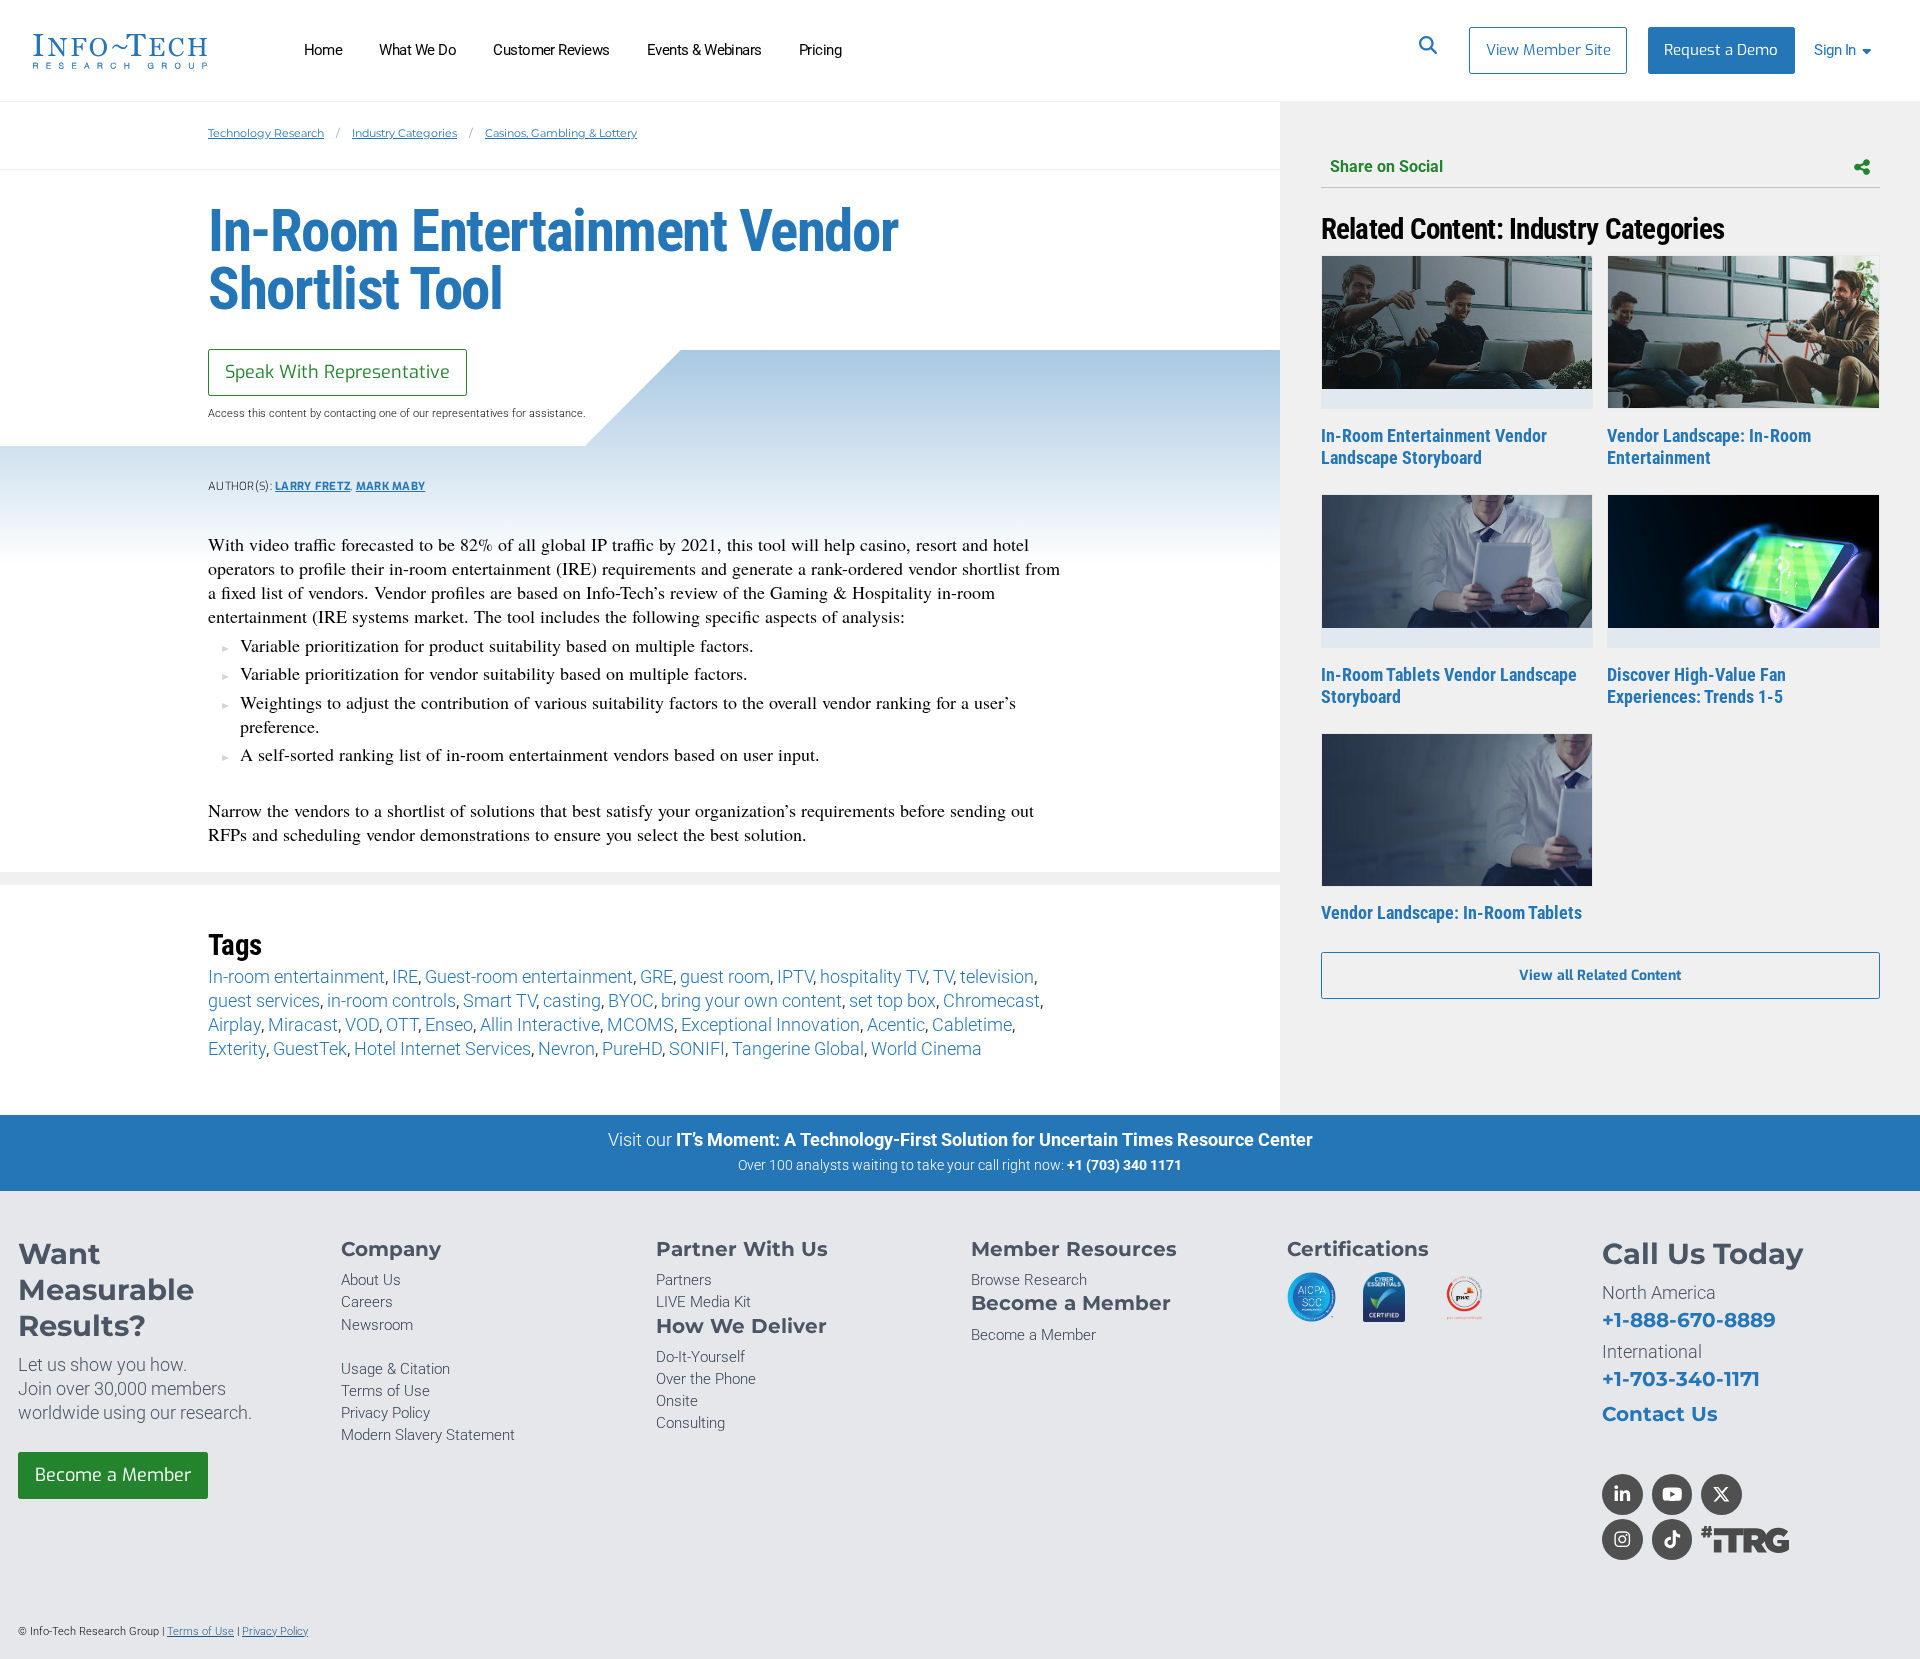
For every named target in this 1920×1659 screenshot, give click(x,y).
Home (323, 50)
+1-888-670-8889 (1689, 1319)
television (997, 976)
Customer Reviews (551, 50)
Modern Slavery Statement (428, 1435)
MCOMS (640, 1024)
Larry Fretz (312, 486)
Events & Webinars (704, 50)
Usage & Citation (395, 1369)
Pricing (820, 50)
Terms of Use (385, 1391)
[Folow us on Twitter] (1721, 1494)
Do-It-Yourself (700, 1357)
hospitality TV (873, 976)
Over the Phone (706, 1379)
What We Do (417, 50)
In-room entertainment (296, 976)
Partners (684, 1280)
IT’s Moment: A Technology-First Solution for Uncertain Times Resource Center (994, 1139)
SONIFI (697, 1048)
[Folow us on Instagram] (1622, 1539)
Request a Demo (1721, 50)
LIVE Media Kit (703, 1302)
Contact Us (1660, 1413)
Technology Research (266, 133)
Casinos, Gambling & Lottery (561, 133)
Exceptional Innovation (770, 1024)
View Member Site (1548, 50)
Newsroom (377, 1325)
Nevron (566, 1048)
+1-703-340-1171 (1681, 1378)
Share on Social (1386, 166)
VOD (362, 1024)
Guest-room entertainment (529, 976)
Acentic (896, 1024)
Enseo (449, 1024)
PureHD (632, 1048)
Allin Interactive (540, 1024)
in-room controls (391, 1000)
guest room (725, 976)
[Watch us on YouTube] (1672, 1494)
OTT (402, 1024)
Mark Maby (391, 486)
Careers (367, 1302)
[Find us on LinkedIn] (1622, 1494)
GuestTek (310, 1048)
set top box (892, 1000)
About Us (371, 1280)
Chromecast (991, 1000)
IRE (405, 976)
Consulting (690, 1423)
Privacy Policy (385, 1413)
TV (943, 976)
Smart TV (499, 1000)
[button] (1846, 50)
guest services (264, 1000)
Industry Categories (404, 133)
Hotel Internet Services (442, 1048)
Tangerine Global (798, 1048)
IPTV (795, 976)
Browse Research (1029, 1280)
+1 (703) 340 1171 (1124, 1165)
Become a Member (113, 1475)
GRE (656, 976)
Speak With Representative (337, 372)
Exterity (237, 1048)
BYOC (631, 1000)
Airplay (234, 1024)
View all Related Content (1600, 975)
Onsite (677, 1401)
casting (572, 1000)
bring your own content (751, 1000)
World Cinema (926, 1048)
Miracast (303, 1024)
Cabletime (972, 1024)
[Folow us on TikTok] (1672, 1539)
